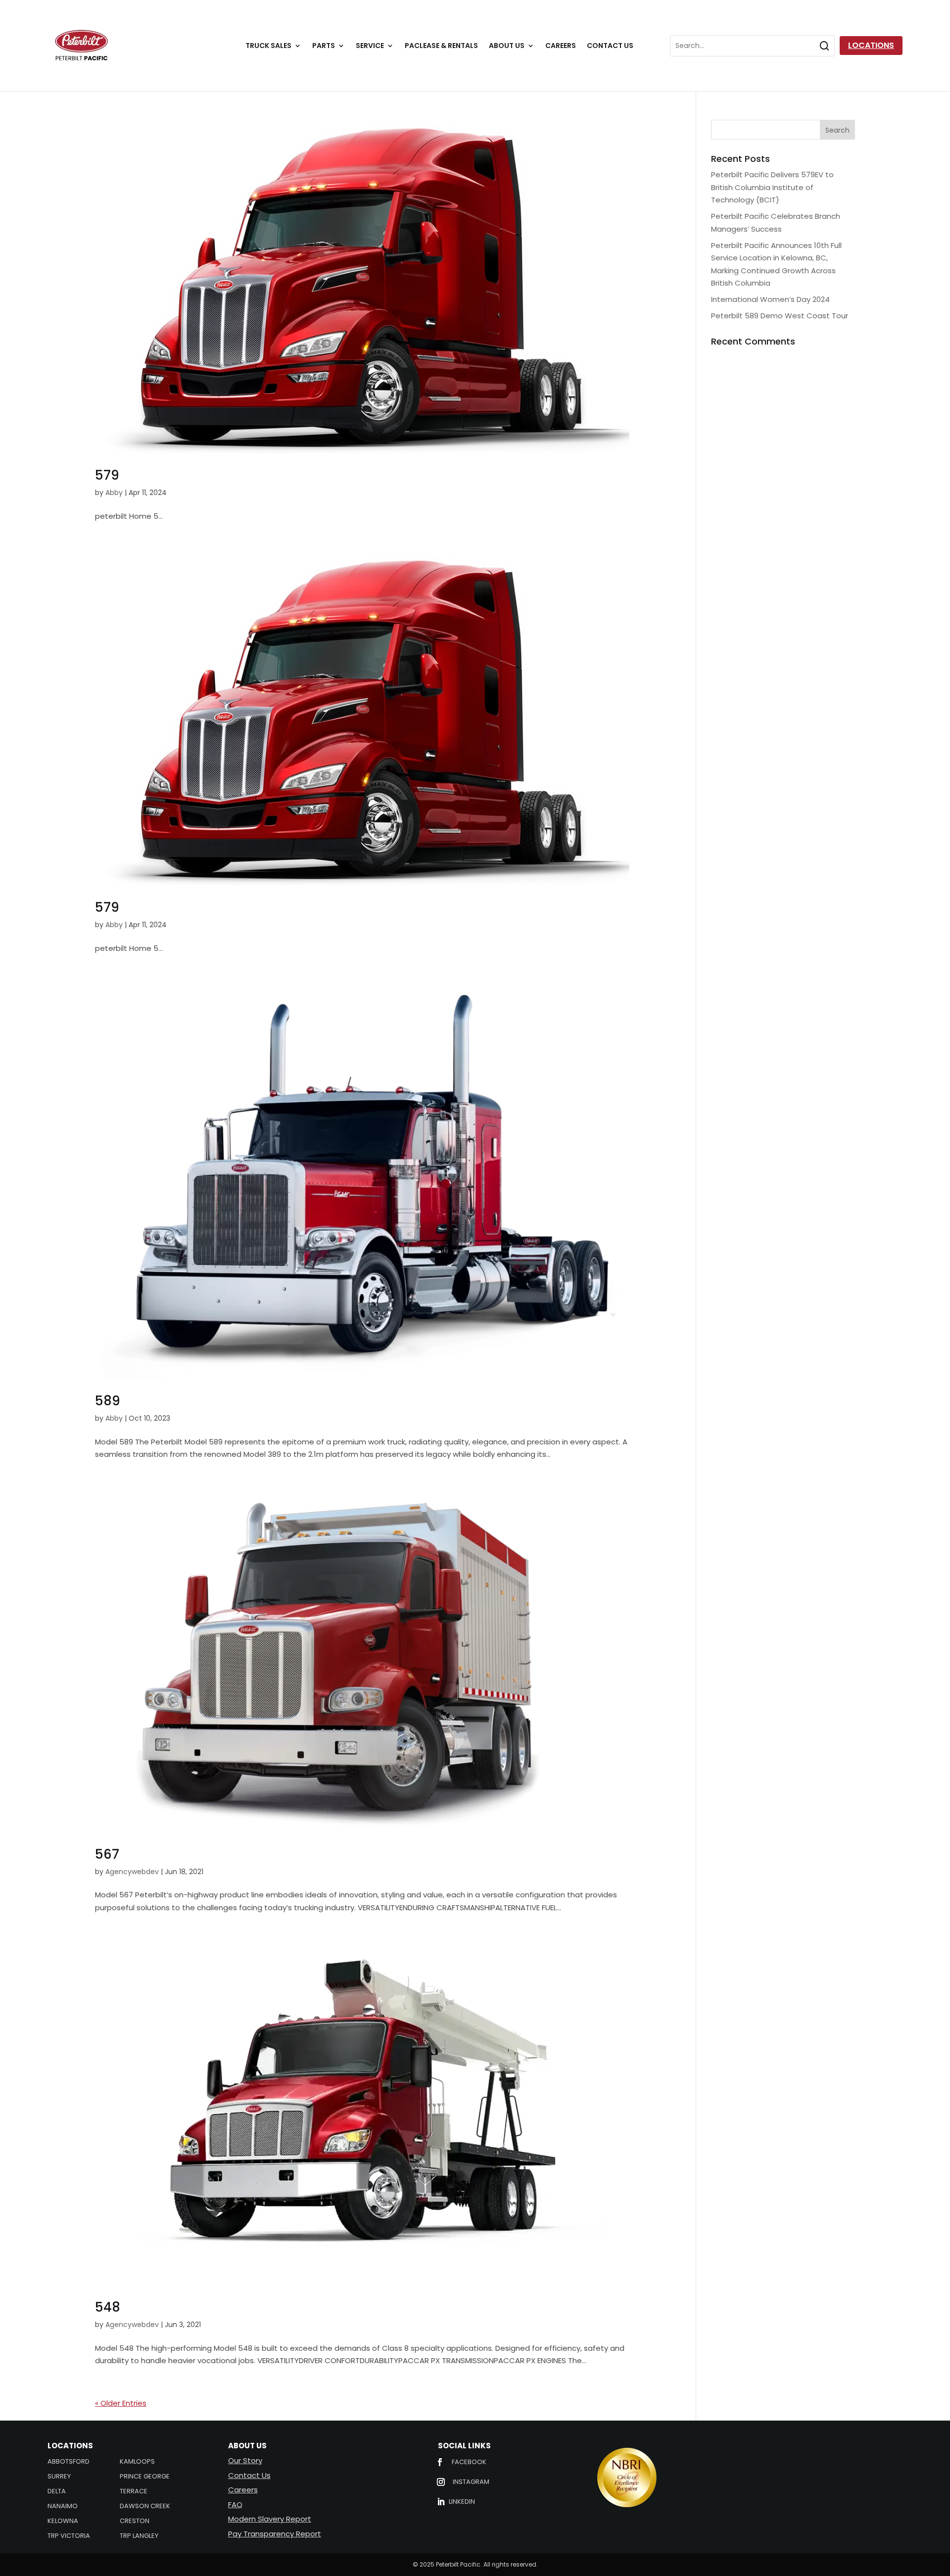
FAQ (235, 2504)
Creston (135, 2522)
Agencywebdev (132, 1872)
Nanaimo (63, 2507)
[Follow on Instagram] (441, 2482)
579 (107, 475)
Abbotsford (69, 2462)
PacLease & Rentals (441, 46)
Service (370, 46)
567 (107, 1854)
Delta (57, 2492)
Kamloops (137, 2462)
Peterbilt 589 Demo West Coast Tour (780, 316)
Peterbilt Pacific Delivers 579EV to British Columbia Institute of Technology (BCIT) (772, 187)
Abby (114, 493)
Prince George (145, 2477)
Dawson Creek (145, 2507)
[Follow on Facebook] (440, 2462)
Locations (871, 45)
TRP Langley (139, 2536)
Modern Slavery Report (270, 2519)
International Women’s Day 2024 (770, 299)
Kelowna (63, 2522)
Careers (561, 46)
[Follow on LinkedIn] (441, 2502)
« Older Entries (121, 2403)
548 (108, 2307)
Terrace (134, 2492)
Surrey (59, 2477)
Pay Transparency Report (275, 2534)
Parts (324, 46)
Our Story (245, 2460)
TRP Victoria (69, 2536)
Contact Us (610, 46)
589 (108, 1401)
